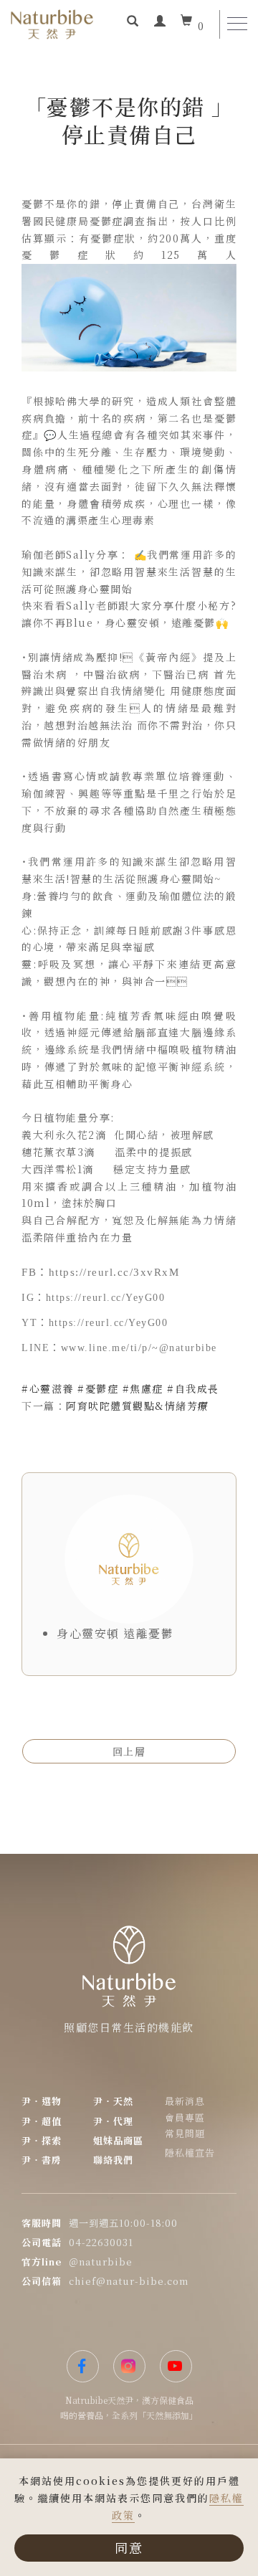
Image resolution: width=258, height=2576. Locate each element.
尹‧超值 (42, 2121)
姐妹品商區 (118, 2140)
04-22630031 (101, 2242)
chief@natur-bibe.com (129, 2281)
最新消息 (185, 2101)
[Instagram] (129, 2366)
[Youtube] (176, 2366)
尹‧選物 (42, 2101)
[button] (133, 22)
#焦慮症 (143, 1388)
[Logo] (52, 23)
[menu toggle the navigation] (237, 24)
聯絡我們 (113, 2160)
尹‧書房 (42, 2160)
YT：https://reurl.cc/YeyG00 (95, 1323)
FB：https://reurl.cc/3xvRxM (100, 1272)
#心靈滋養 (48, 1388)
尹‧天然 (113, 2101)
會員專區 (185, 2117)
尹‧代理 (113, 2121)
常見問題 (185, 2133)
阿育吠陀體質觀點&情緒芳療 (138, 1406)
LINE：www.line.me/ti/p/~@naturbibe (119, 1348)
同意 (129, 2547)
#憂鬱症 (98, 1388)
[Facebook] (83, 2366)
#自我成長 (193, 1388)
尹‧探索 (42, 2140)
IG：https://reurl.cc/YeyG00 (93, 1298)
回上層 (129, 1751)
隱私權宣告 (190, 2153)
